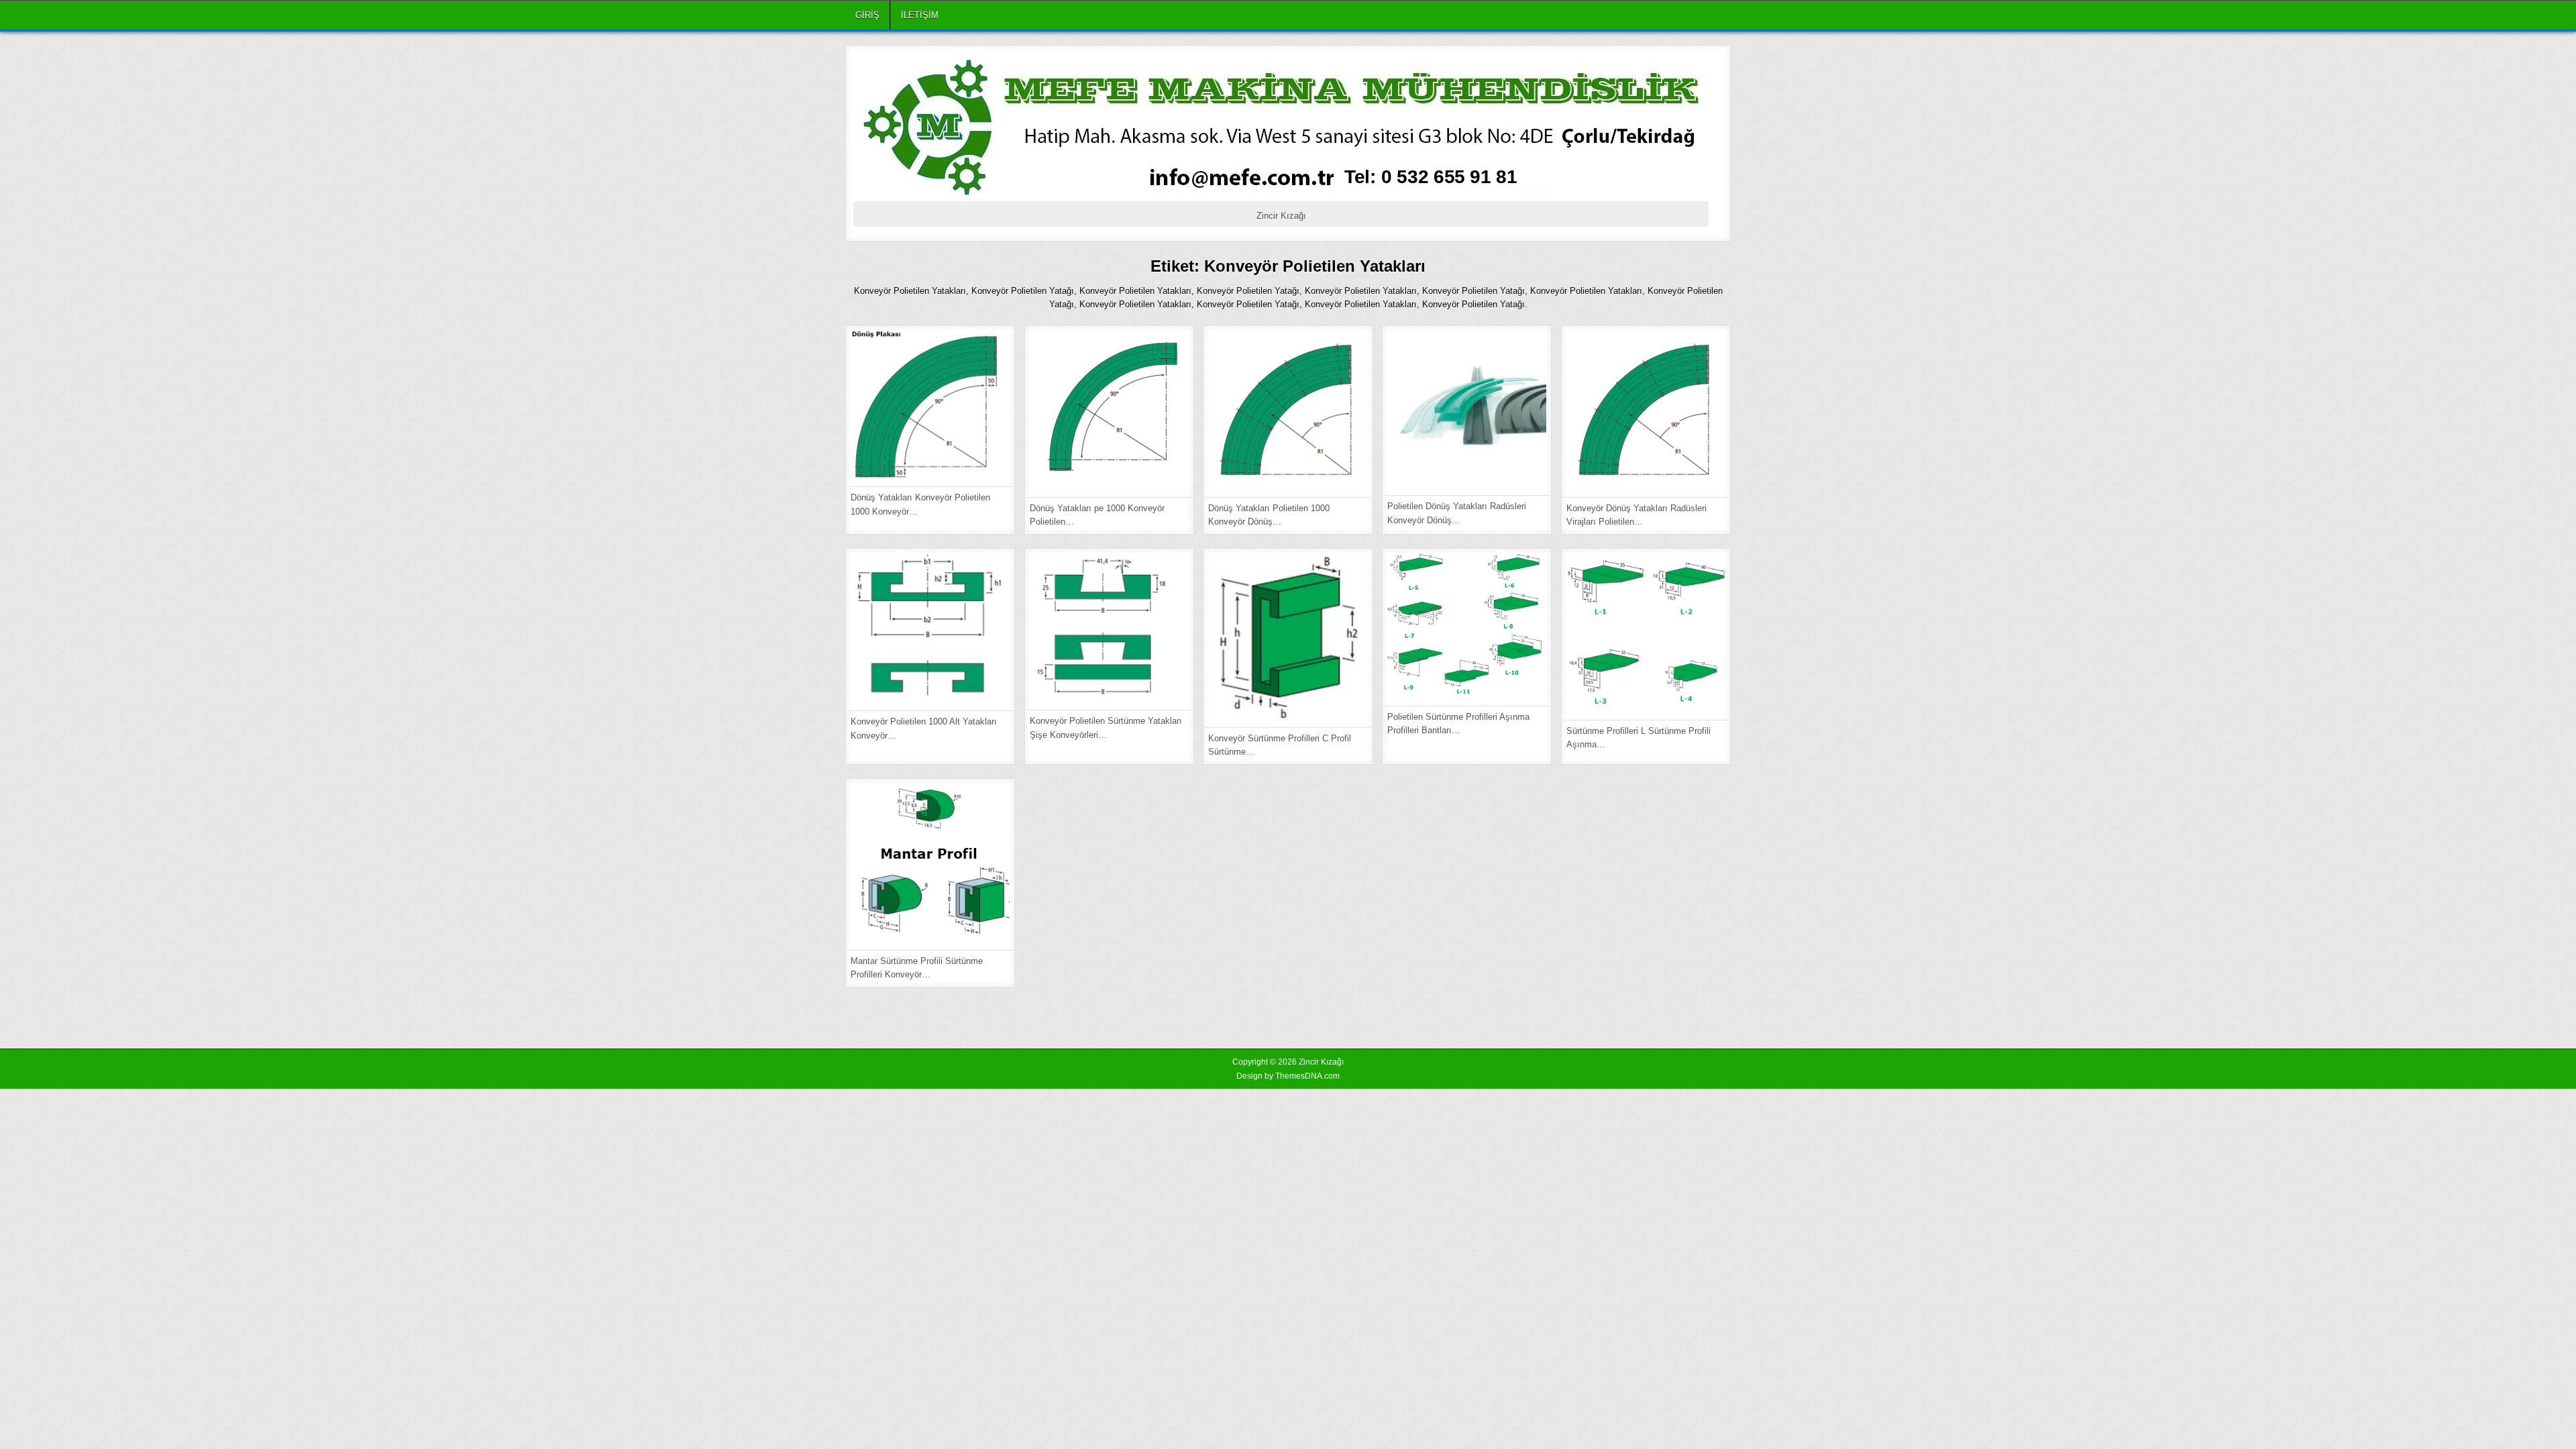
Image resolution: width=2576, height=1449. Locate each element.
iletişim (920, 15)
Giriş (867, 15)
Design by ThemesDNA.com (1288, 1076)
